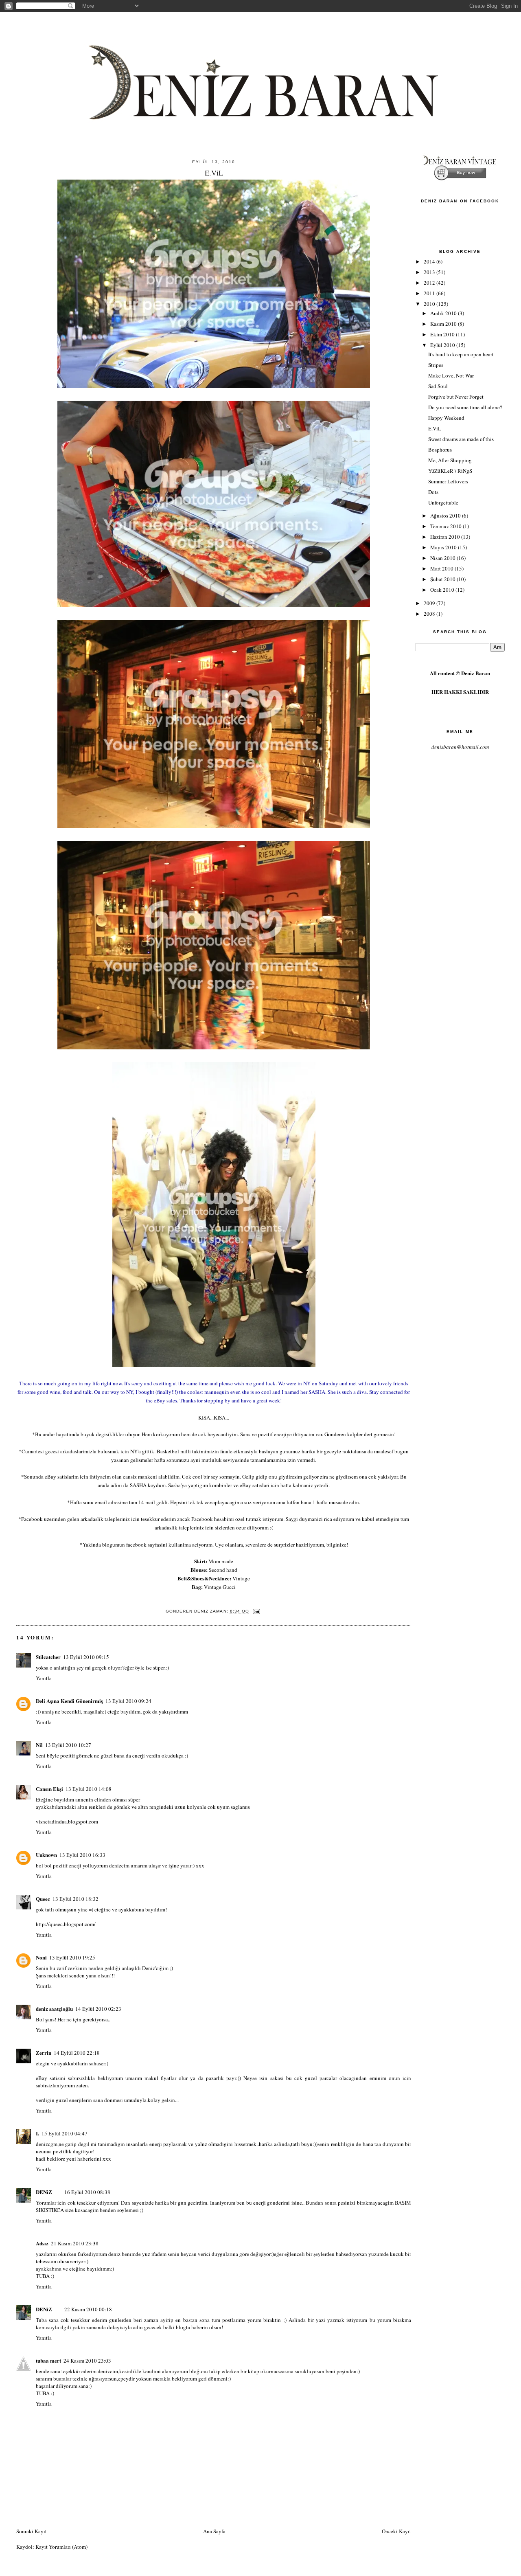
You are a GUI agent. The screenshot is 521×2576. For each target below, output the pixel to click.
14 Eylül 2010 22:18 (77, 2053)
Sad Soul (438, 386)
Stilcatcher (48, 1657)
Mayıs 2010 (444, 547)
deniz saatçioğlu (54, 2009)
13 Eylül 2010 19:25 (72, 1957)
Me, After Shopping (450, 460)
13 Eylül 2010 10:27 (68, 1745)
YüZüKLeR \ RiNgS (450, 471)
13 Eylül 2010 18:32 (76, 1899)
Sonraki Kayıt (32, 2531)
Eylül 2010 (443, 345)
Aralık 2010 (444, 313)
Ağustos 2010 (446, 516)
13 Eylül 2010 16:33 (82, 1855)
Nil (39, 1745)
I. (37, 2133)
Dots (433, 492)
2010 (430, 304)
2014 (430, 261)
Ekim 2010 (443, 334)
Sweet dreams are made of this (461, 439)
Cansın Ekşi (49, 1789)
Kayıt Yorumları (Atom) (61, 2547)
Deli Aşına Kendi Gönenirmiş (69, 1701)
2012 (430, 283)
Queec (43, 1899)
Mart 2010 (442, 568)
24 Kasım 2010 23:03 (87, 2361)
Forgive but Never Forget (456, 397)
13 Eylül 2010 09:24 (128, 1701)
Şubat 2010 (443, 579)
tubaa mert (48, 2360)
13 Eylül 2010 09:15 (86, 1657)
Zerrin (44, 2053)
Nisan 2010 (443, 558)
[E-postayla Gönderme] (256, 1611)
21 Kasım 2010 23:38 (75, 2243)
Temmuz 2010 (447, 526)
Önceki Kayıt (396, 2531)
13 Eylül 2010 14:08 (89, 1789)
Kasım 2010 (444, 324)
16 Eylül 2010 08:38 (87, 2192)
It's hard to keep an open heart (461, 354)
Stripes (436, 365)
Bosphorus (440, 450)
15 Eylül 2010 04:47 (65, 2133)
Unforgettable (443, 502)
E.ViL (435, 428)
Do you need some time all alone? (465, 407)
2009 (430, 603)
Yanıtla (44, 1678)
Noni (41, 1957)
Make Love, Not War (451, 375)
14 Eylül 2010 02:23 (98, 2009)
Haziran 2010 (446, 537)
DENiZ (44, 2192)
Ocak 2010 (443, 590)
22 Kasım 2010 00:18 (88, 2309)
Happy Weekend (446, 418)
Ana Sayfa (214, 2531)
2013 (430, 272)
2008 (430, 614)
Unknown (46, 1855)
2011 (430, 293)
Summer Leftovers (448, 481)
